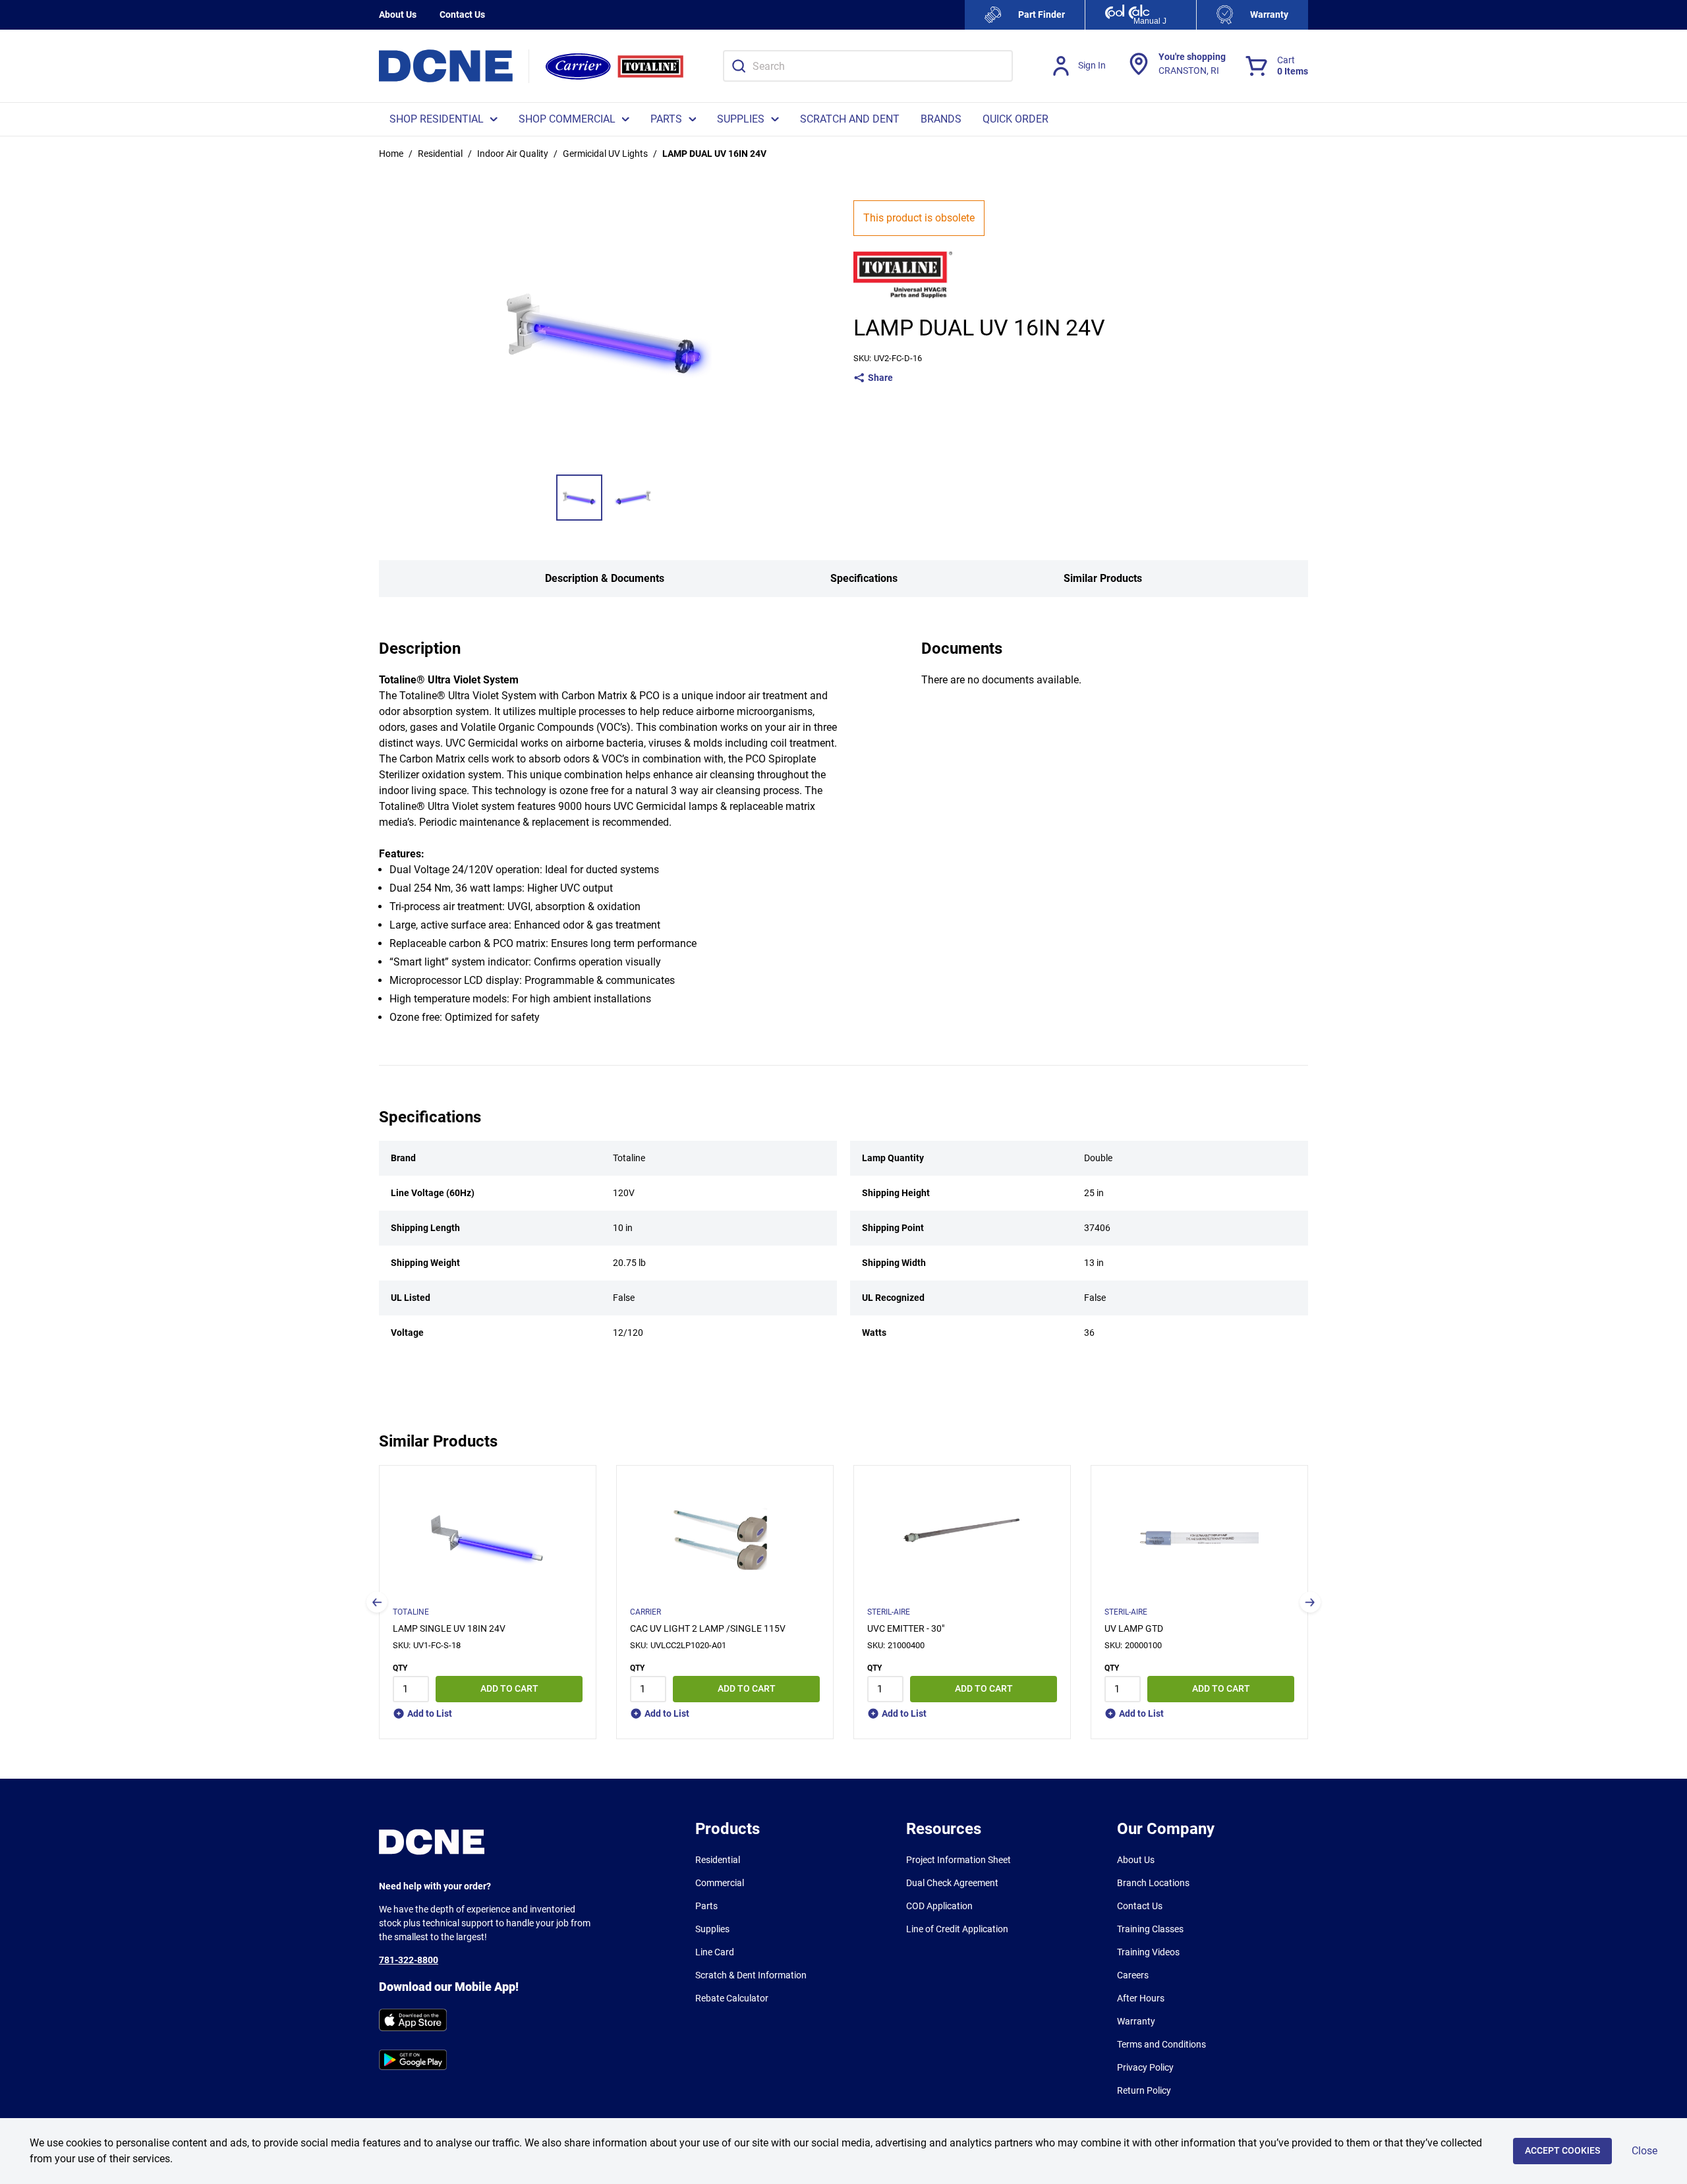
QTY (400, 1668)
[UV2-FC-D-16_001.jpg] (579, 498)
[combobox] (868, 66)
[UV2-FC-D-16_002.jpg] (633, 498)
